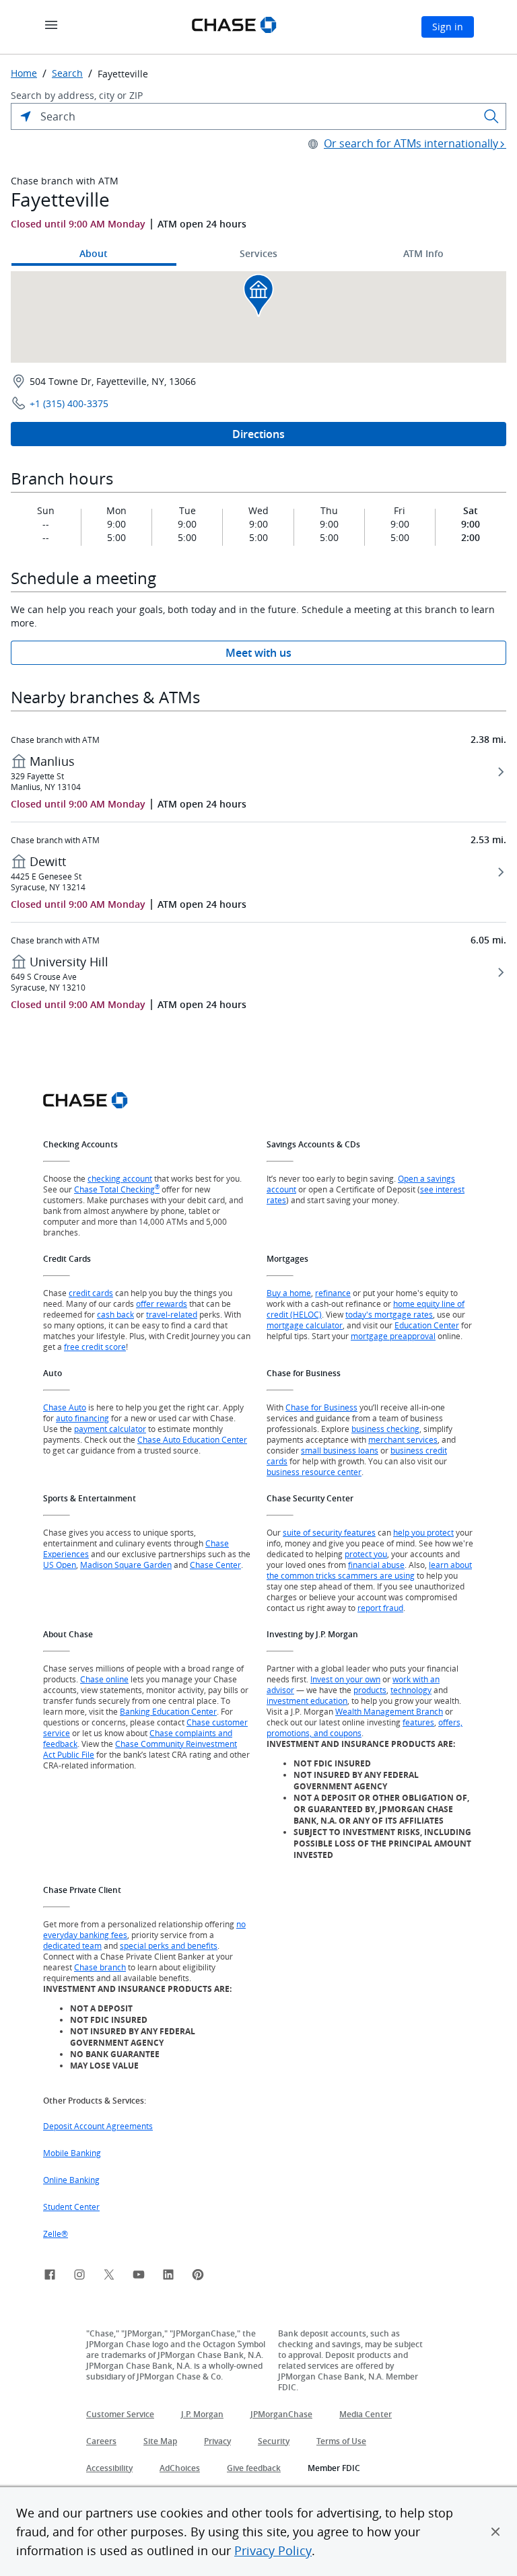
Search (67, 73)
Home (24, 73)
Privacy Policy (273, 2550)
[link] (50, 2277)
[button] (495, 2532)
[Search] (491, 116)
